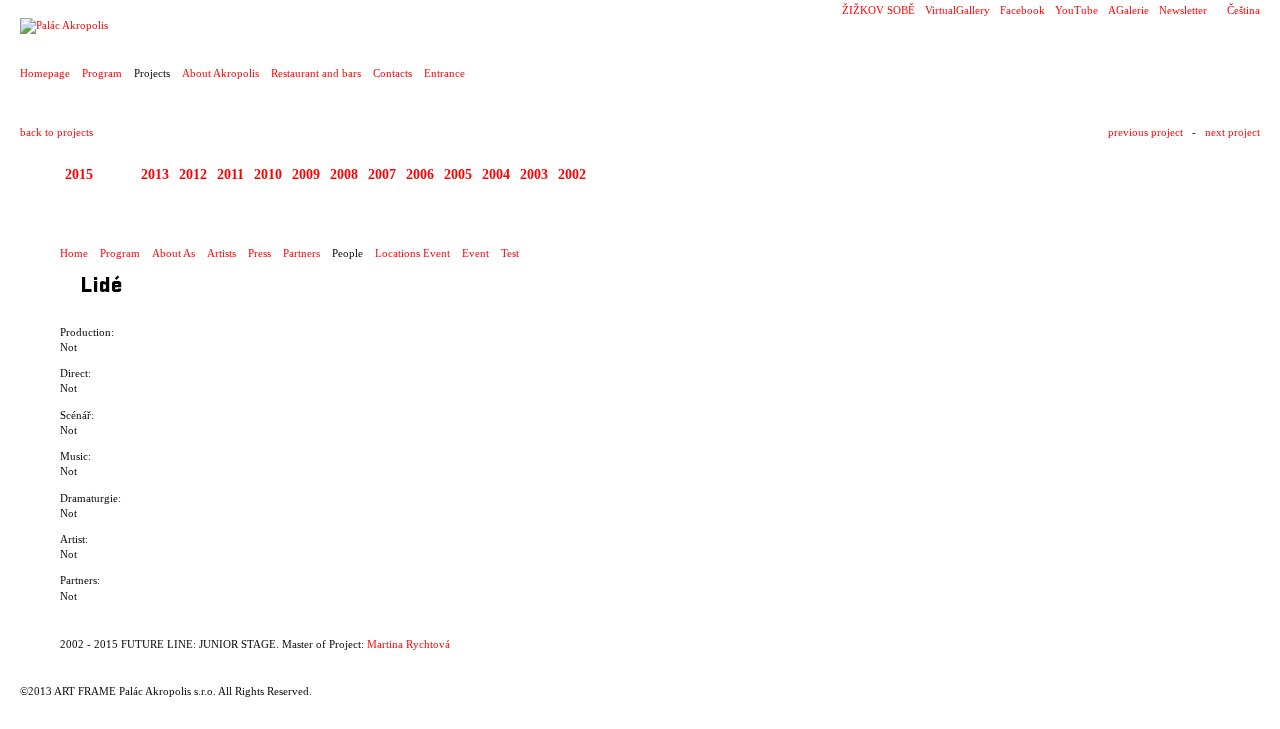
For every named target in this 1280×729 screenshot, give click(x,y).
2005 (458, 174)
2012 (193, 174)
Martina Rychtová (408, 644)
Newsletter (1183, 10)
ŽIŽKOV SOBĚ (878, 10)
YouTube (1076, 10)
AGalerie (1128, 10)
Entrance (444, 73)
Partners (301, 253)
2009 (306, 174)
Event (475, 253)
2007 (382, 174)
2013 (155, 174)
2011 (230, 174)
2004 (496, 174)
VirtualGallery (957, 10)
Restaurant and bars (316, 73)
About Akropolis (220, 73)
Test (510, 253)
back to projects (56, 132)
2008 (344, 174)
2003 (534, 174)
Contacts (392, 73)
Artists (221, 253)
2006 (420, 174)
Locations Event (412, 253)
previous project (1145, 132)
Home (74, 253)
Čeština (1243, 10)
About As (173, 253)
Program (102, 73)
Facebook (1022, 10)
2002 (572, 174)
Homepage (45, 73)
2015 (79, 174)
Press (259, 253)
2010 (268, 174)
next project (1232, 132)
